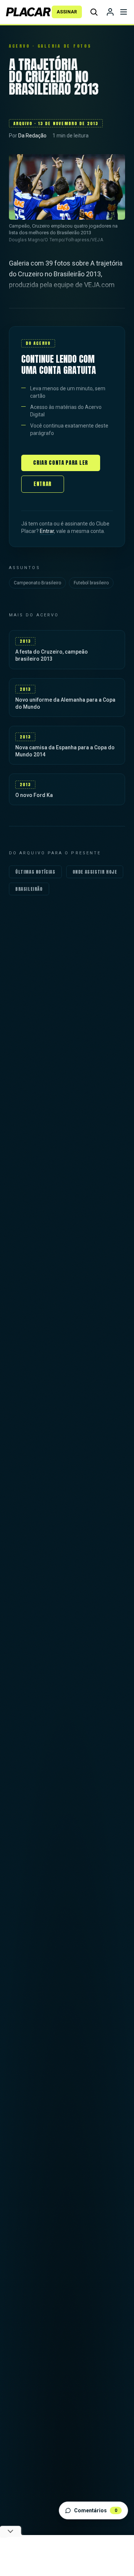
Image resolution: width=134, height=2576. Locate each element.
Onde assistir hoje (95, 872)
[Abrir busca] (94, 12)
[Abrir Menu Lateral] (124, 12)
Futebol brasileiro (91, 583)
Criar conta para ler (61, 463)
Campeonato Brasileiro (37, 583)
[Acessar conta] (110, 12)
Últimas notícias (35, 872)
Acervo (19, 46)
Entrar (43, 484)
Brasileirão (29, 889)
